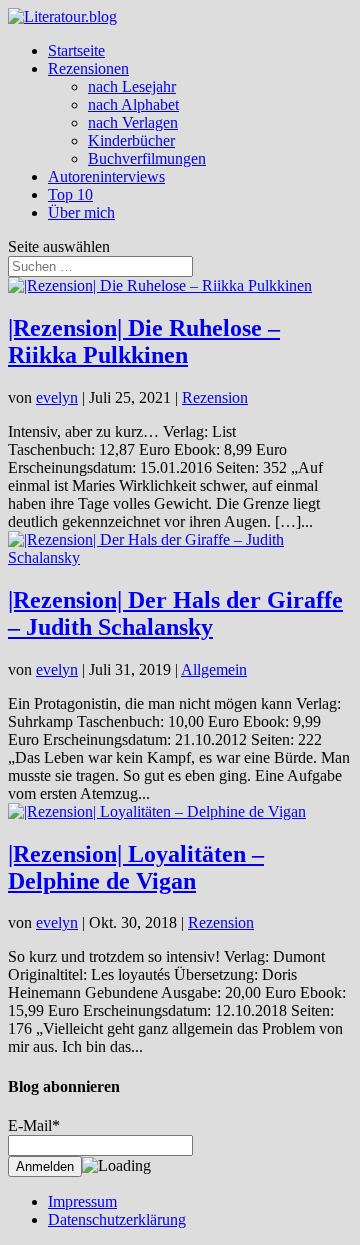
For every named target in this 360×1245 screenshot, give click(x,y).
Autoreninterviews (106, 176)
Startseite (76, 50)
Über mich (81, 212)
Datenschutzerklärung (117, 1219)
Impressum (82, 1201)
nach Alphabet (133, 104)
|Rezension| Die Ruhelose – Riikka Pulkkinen (144, 341)
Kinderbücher (131, 140)
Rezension (215, 397)
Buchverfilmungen (147, 158)
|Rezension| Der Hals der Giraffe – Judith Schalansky (175, 613)
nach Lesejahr (132, 86)
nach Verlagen (133, 122)
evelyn (57, 397)
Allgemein (214, 669)
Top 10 (70, 194)
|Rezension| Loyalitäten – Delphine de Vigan (136, 867)
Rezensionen (88, 68)
